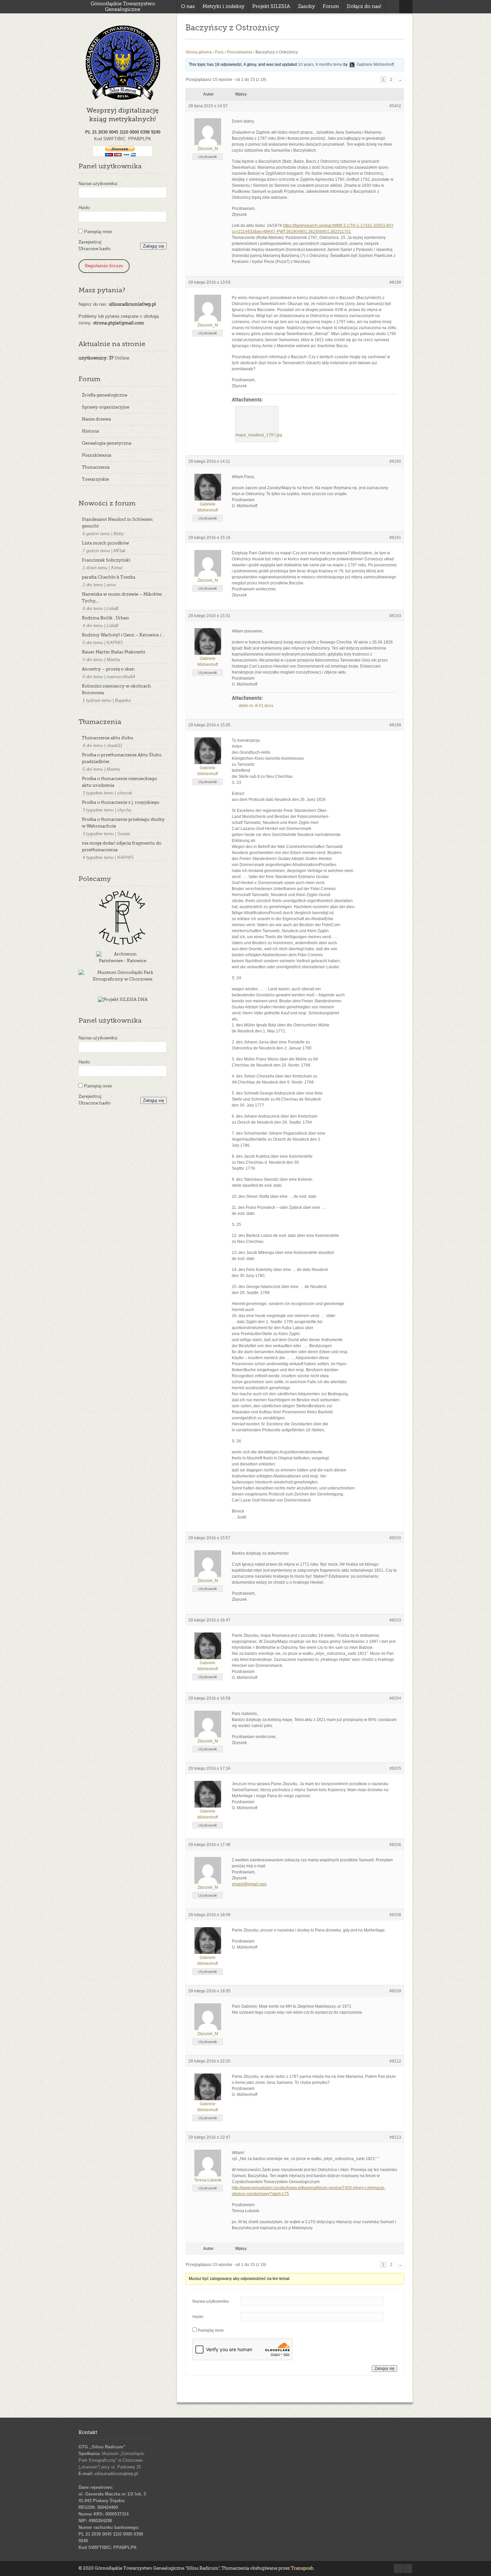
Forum (331, 7)
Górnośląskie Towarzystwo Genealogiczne (123, 7)
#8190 (395, 461)
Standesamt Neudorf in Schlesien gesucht (117, 523)
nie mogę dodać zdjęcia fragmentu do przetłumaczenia (122, 847)
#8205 (395, 1768)
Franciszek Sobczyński (106, 560)
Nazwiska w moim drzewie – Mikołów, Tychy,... (122, 598)
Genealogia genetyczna (107, 444)
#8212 (395, 2061)
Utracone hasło (95, 249)
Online (104, 358)
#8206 (395, 1845)
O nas (188, 7)
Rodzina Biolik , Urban (105, 618)
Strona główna (199, 52)
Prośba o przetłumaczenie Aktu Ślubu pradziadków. (122, 759)
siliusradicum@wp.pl (116, 2474)
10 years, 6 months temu (320, 64)
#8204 (395, 1698)
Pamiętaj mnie (98, 232)
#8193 (395, 616)
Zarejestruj (90, 242)
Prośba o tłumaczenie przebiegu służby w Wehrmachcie (123, 823)
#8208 (395, 1915)
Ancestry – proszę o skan (108, 669)
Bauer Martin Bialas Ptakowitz (114, 652)
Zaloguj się (153, 246)
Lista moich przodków (105, 543)
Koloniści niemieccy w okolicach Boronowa (116, 690)
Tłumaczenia (96, 468)
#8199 (395, 725)
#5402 (395, 106)
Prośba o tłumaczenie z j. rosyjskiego (121, 803)
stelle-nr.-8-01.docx (256, 706)
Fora (219, 52)
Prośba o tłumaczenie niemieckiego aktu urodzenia (119, 782)
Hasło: (85, 208)
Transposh (302, 2568)
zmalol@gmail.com (249, 1884)
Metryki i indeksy (223, 7)
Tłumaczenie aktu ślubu (108, 738)
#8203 (395, 1620)
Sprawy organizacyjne (106, 407)
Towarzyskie (95, 480)
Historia (90, 432)
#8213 (395, 2137)
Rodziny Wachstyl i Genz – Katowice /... (123, 635)
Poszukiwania (97, 456)
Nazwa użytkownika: (98, 184)
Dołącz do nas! (364, 7)
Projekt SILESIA (271, 7)
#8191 (395, 538)
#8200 (395, 1538)
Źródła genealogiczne (105, 395)
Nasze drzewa (96, 419)
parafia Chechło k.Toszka (109, 578)
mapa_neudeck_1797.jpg (259, 435)
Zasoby (306, 7)
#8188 (395, 282)
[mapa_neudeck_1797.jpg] (257, 420)
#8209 (395, 1991)
